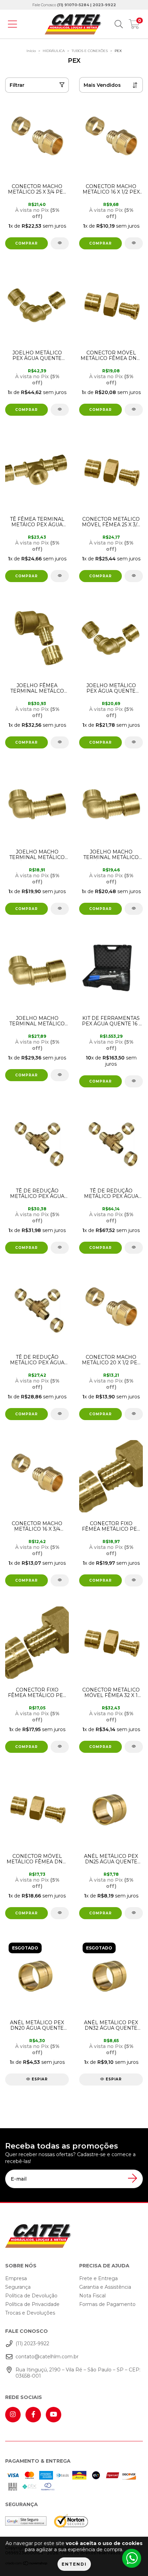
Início (31, 51)
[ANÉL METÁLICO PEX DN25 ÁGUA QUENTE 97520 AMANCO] (134, 1913)
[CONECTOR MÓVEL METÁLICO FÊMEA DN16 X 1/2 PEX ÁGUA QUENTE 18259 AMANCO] (134, 410)
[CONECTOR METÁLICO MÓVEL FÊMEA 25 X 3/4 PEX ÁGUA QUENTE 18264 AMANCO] (134, 576)
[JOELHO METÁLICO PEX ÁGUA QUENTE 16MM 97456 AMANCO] (134, 742)
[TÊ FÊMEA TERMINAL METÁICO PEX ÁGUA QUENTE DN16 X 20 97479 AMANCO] (50, 472)
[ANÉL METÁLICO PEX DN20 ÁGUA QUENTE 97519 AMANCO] (50, 1975)
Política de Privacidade (32, 2304)
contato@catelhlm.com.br (47, 2357)
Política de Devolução (31, 2296)
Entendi (74, 2564)
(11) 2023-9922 (32, 2344)
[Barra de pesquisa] (119, 24)
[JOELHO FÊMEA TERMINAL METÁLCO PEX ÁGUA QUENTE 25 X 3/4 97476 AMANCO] (50, 638)
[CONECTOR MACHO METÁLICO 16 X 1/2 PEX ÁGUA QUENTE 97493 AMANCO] (134, 243)
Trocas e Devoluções (30, 2313)
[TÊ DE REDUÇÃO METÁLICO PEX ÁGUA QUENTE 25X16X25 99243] (134, 1248)
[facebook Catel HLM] (33, 2415)
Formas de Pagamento (107, 2304)
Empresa (16, 2278)
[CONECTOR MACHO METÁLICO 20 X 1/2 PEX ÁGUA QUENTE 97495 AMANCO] (134, 1414)
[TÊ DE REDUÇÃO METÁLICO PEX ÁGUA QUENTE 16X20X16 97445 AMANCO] (50, 1144)
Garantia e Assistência (105, 2287)
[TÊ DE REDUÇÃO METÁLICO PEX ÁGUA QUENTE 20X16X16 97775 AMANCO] (50, 1310)
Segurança (18, 2287)
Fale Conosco (74, 5)
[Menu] (12, 24)
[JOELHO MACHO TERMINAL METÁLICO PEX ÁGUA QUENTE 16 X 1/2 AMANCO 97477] (50, 805)
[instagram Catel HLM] (13, 2415)
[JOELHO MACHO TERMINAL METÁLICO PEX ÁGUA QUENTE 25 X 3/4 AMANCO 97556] (50, 971)
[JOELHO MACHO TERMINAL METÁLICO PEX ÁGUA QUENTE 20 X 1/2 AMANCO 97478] (134, 909)
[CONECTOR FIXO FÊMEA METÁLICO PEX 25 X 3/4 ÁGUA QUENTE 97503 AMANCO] (134, 1580)
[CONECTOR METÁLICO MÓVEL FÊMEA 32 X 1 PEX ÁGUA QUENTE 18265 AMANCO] (134, 1747)
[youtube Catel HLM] (54, 2415)
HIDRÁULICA (54, 51)
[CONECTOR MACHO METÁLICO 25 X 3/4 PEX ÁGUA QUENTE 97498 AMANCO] (50, 139)
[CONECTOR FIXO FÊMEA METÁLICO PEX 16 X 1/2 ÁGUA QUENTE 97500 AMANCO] (50, 1643)
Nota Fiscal (92, 2296)
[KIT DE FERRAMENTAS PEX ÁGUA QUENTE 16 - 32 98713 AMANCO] (134, 1081)
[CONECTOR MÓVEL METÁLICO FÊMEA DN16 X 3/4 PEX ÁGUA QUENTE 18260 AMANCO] (50, 1809)
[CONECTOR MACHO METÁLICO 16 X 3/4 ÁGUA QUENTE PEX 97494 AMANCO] (50, 1476)
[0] (134, 26)
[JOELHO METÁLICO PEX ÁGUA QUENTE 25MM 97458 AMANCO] (50, 306)
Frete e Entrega (98, 2278)
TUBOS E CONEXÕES (90, 51)
